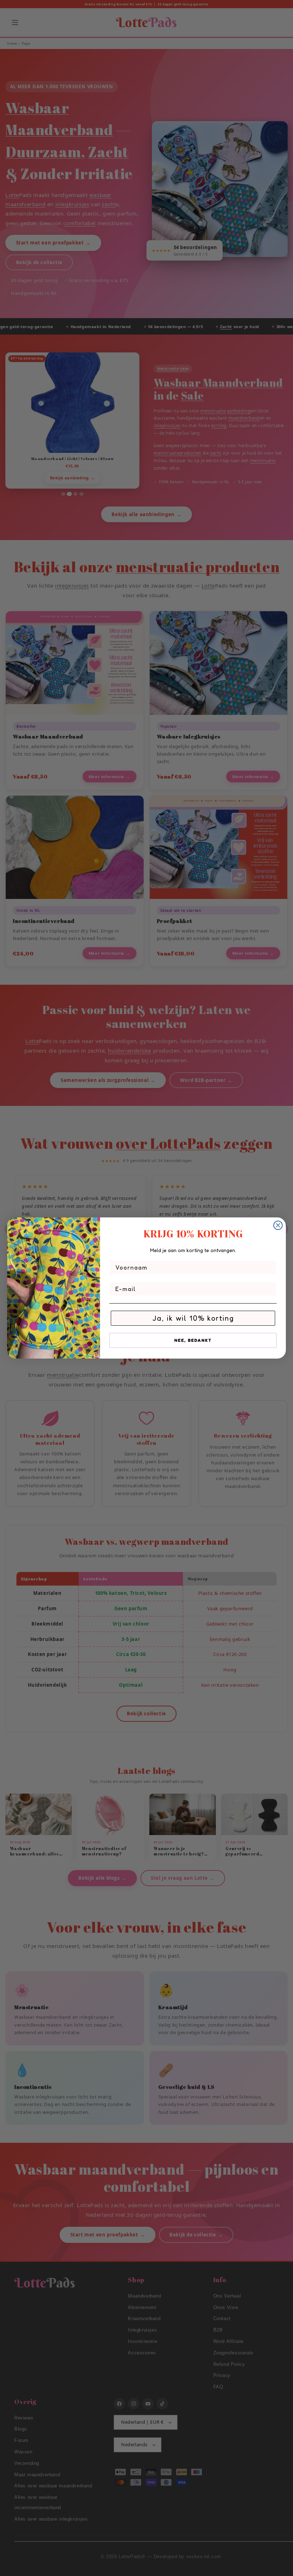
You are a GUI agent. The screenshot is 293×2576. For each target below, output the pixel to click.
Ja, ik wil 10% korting (193, 1318)
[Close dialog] (278, 1225)
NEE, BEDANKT (193, 1340)
